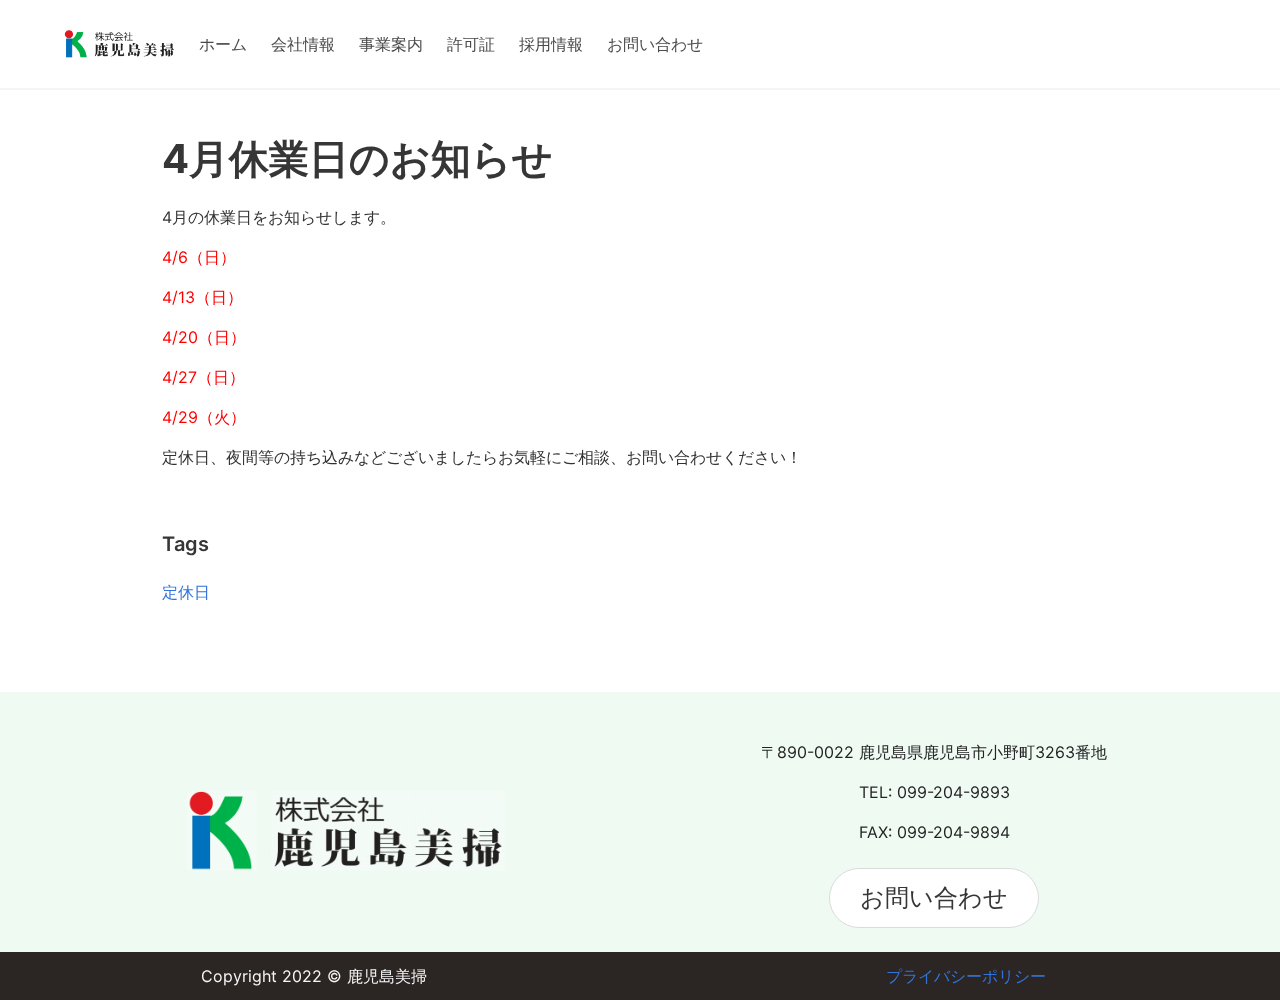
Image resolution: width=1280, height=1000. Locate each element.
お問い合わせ (655, 44)
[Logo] (119, 44)
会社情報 (303, 44)
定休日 (186, 592)
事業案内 (391, 44)
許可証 (471, 44)
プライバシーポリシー (966, 976)
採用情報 (551, 44)
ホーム (223, 44)
